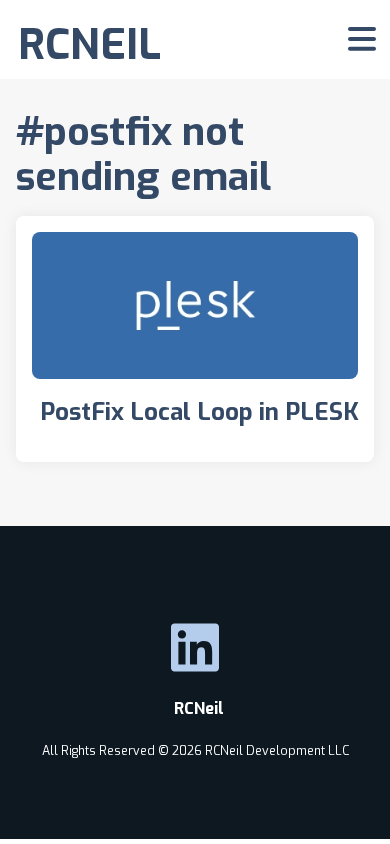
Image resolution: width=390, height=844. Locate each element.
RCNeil (195, 708)
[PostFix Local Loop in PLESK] (195, 339)
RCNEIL (89, 44)
